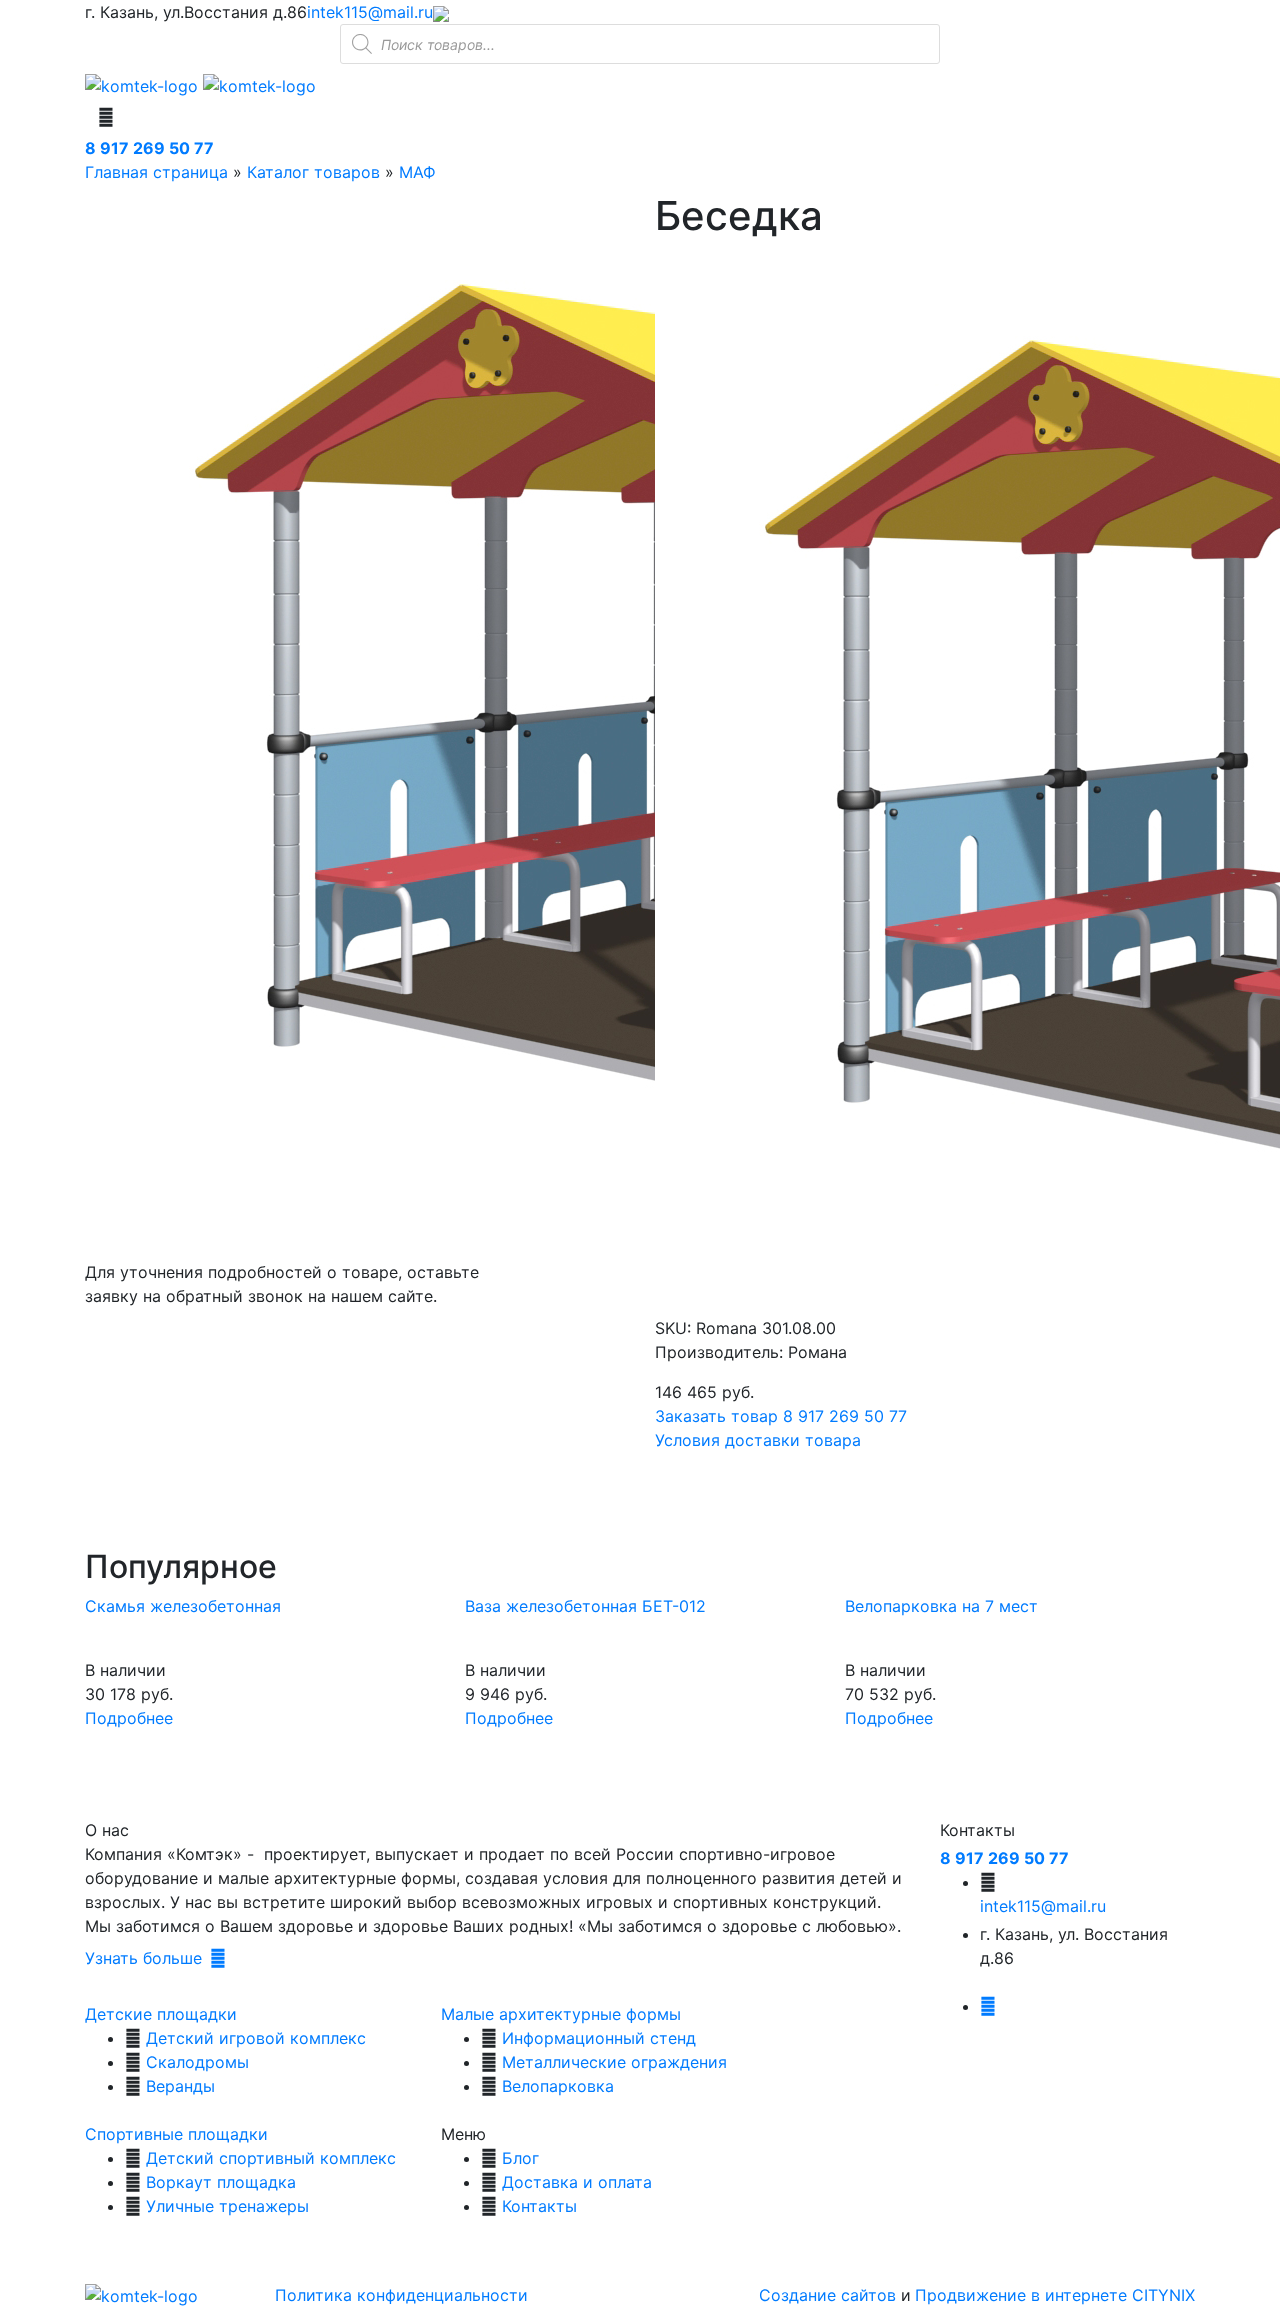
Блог (520, 2158)
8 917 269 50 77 (149, 148)
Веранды (180, 2086)
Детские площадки (161, 2014)
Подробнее (129, 1718)
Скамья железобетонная (183, 1606)
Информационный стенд (599, 2038)
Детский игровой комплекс (256, 2038)
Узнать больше (143, 1958)
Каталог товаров (313, 172)
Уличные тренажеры (227, 2206)
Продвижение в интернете (1023, 2295)
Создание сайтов (830, 2295)
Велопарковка (558, 2086)
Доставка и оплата (577, 2182)
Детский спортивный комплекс (271, 2158)
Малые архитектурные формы (561, 2014)
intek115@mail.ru (370, 12)
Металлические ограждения (614, 2062)
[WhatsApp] (441, 12)
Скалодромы (197, 2062)
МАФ (417, 172)
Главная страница (156, 172)
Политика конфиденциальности (401, 2295)
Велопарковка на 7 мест (941, 1606)
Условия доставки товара (758, 1440)
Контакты (539, 2206)
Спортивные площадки (176, 2134)
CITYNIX (1163, 2295)
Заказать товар (716, 1416)
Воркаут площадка (221, 2182)
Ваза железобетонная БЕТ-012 (585, 1606)
